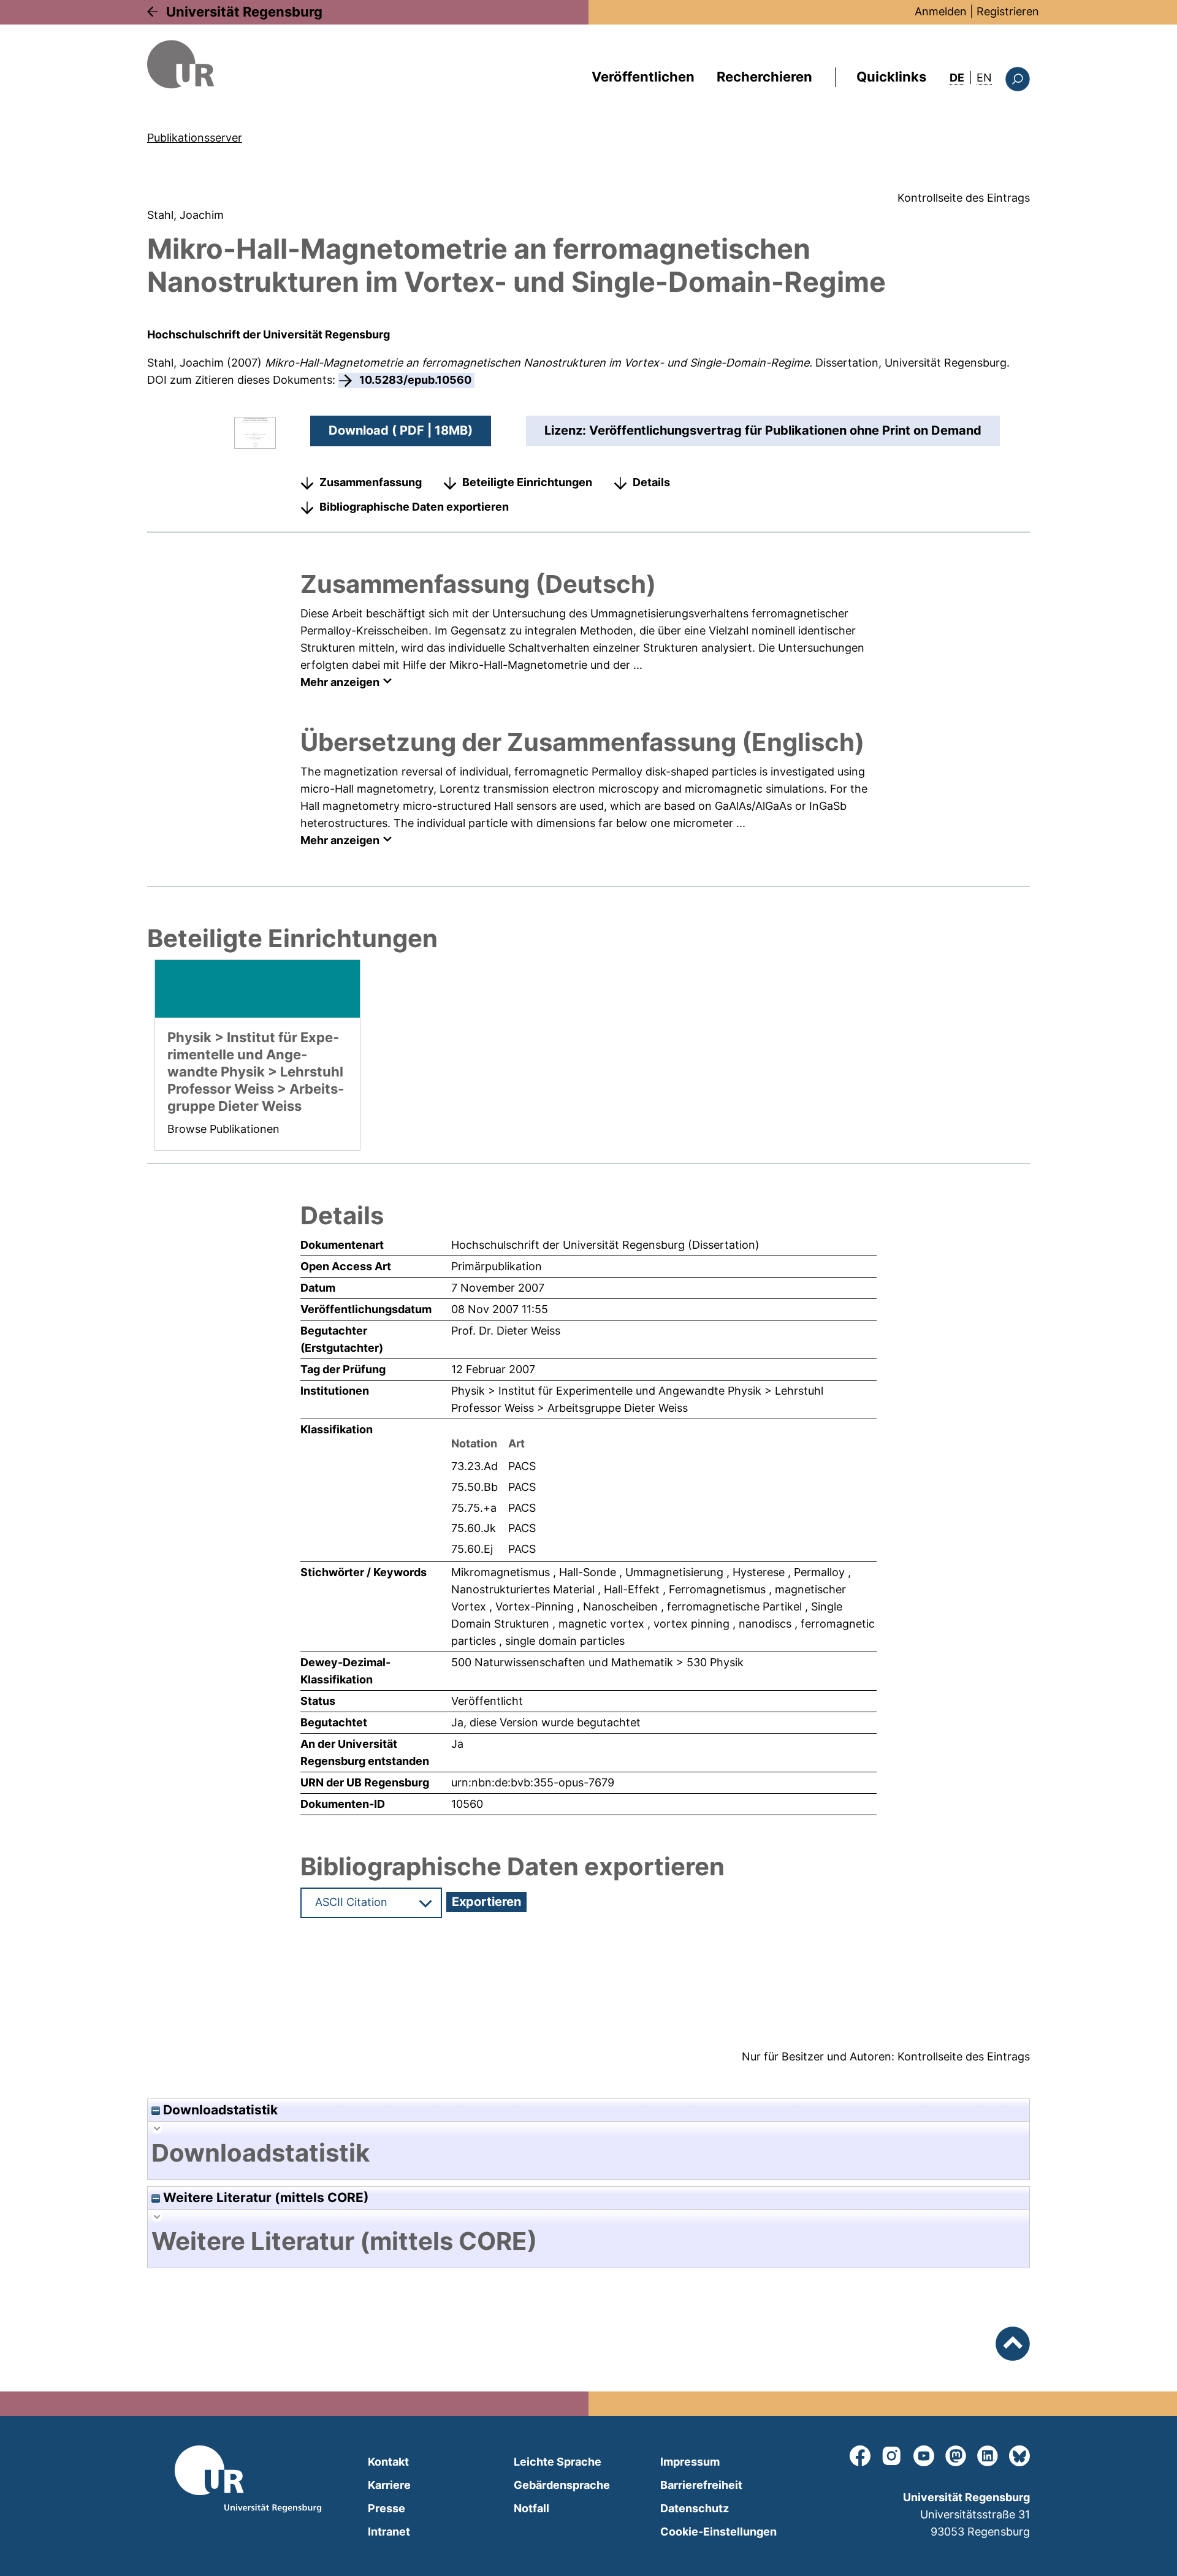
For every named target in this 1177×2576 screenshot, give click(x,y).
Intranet (389, 2532)
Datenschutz (695, 2508)
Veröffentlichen (643, 77)
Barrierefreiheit (701, 2485)
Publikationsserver (195, 138)
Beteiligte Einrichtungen (527, 482)
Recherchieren (764, 77)
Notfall (531, 2508)
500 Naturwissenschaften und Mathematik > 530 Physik (597, 1662)
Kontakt (388, 2462)
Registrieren (1008, 11)
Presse (387, 2508)
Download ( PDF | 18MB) (401, 430)
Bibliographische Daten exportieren (414, 507)
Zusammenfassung (371, 482)
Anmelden (941, 11)
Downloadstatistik (219, 2110)
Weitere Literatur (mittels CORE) (265, 2197)
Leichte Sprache (558, 2462)
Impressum (690, 2462)
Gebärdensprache (562, 2485)
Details (651, 482)
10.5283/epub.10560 (415, 380)
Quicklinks (891, 77)
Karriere (389, 2485)
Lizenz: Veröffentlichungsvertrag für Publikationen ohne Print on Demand (763, 430)
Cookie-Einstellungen (718, 2532)
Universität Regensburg (244, 12)
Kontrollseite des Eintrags (964, 198)
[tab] (588, 2153)
